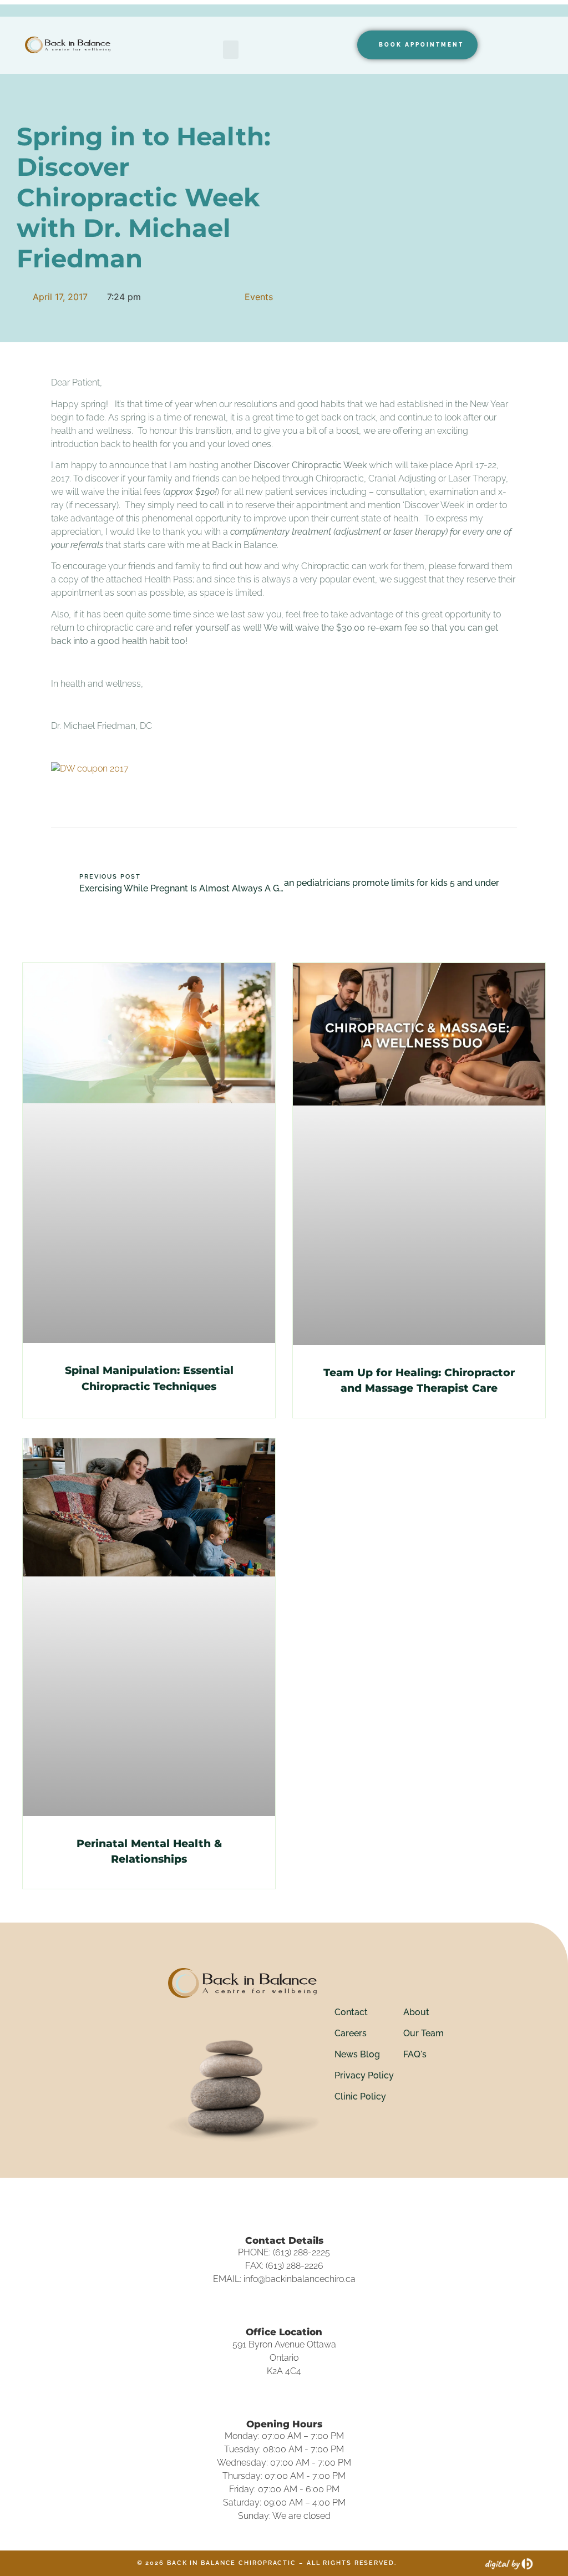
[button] (231, 50)
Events (259, 297)
